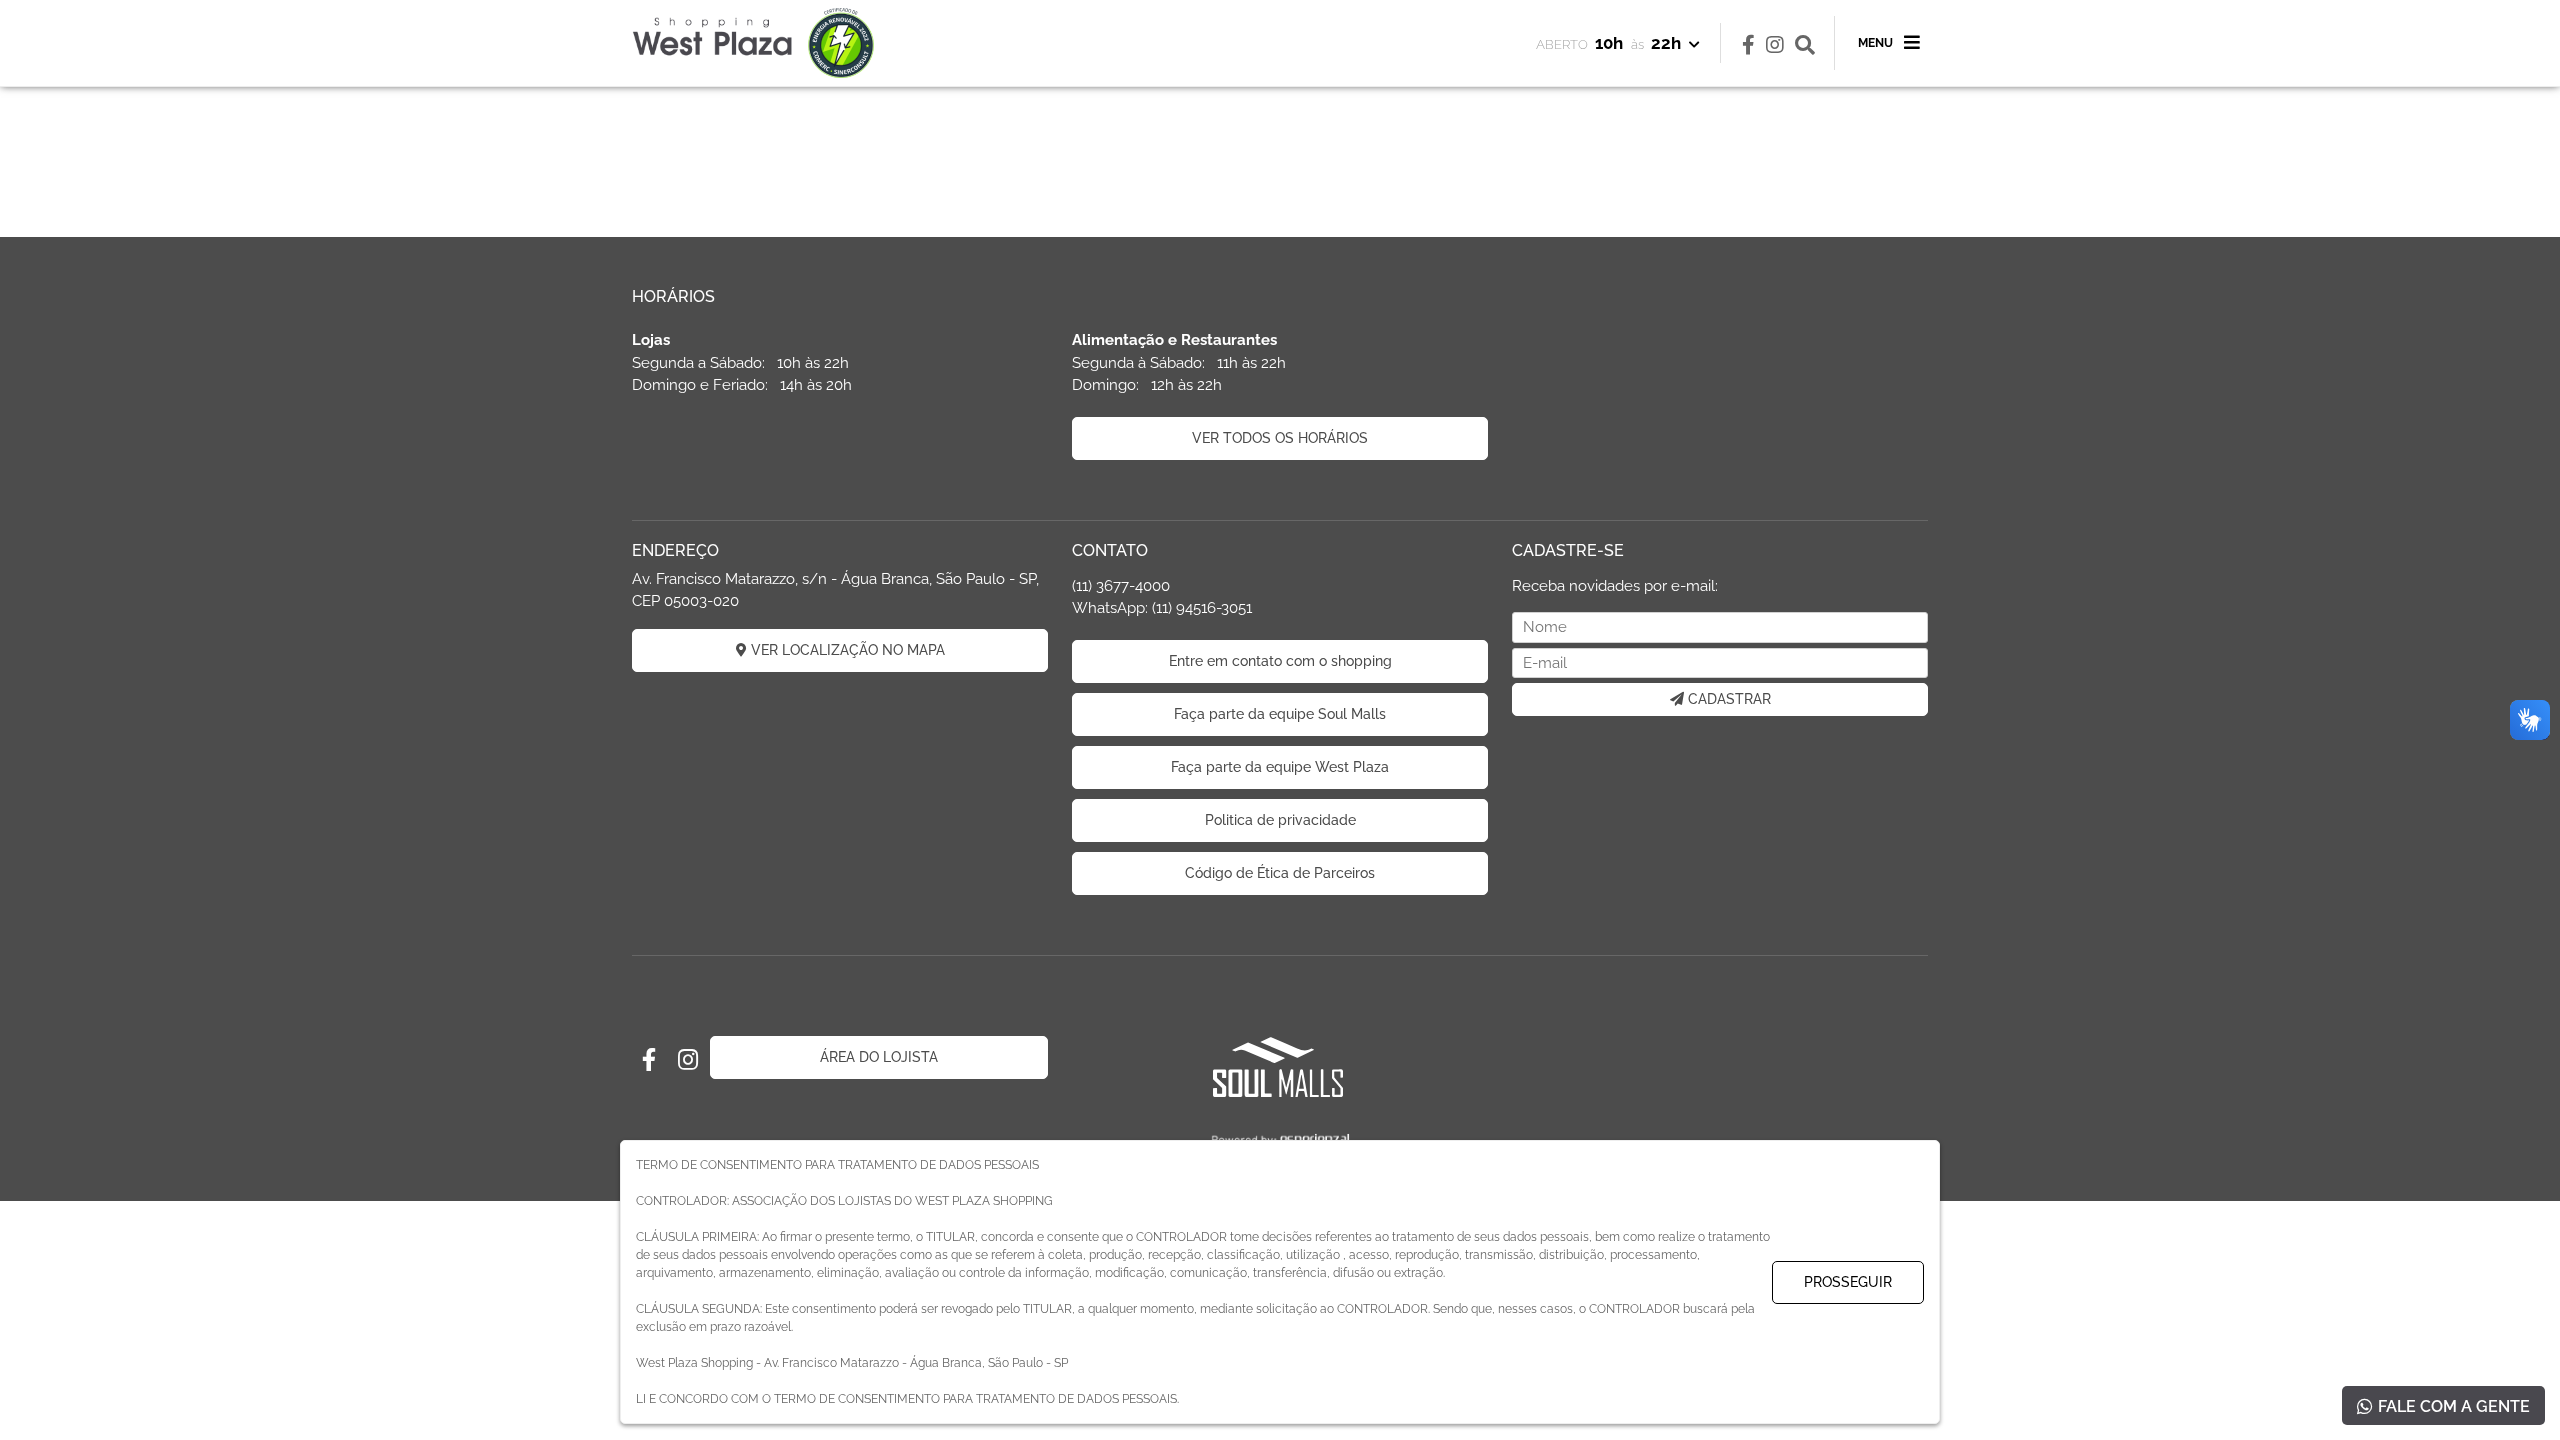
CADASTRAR (1727, 699)
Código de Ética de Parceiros (1280, 873)
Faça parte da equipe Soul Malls (1280, 714)
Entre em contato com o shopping (1280, 661)
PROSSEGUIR (1848, 1282)
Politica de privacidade (1280, 820)
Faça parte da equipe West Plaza (1280, 767)
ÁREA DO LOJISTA (879, 1057)
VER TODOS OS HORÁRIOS (1280, 438)
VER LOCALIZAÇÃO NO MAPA (846, 650)
